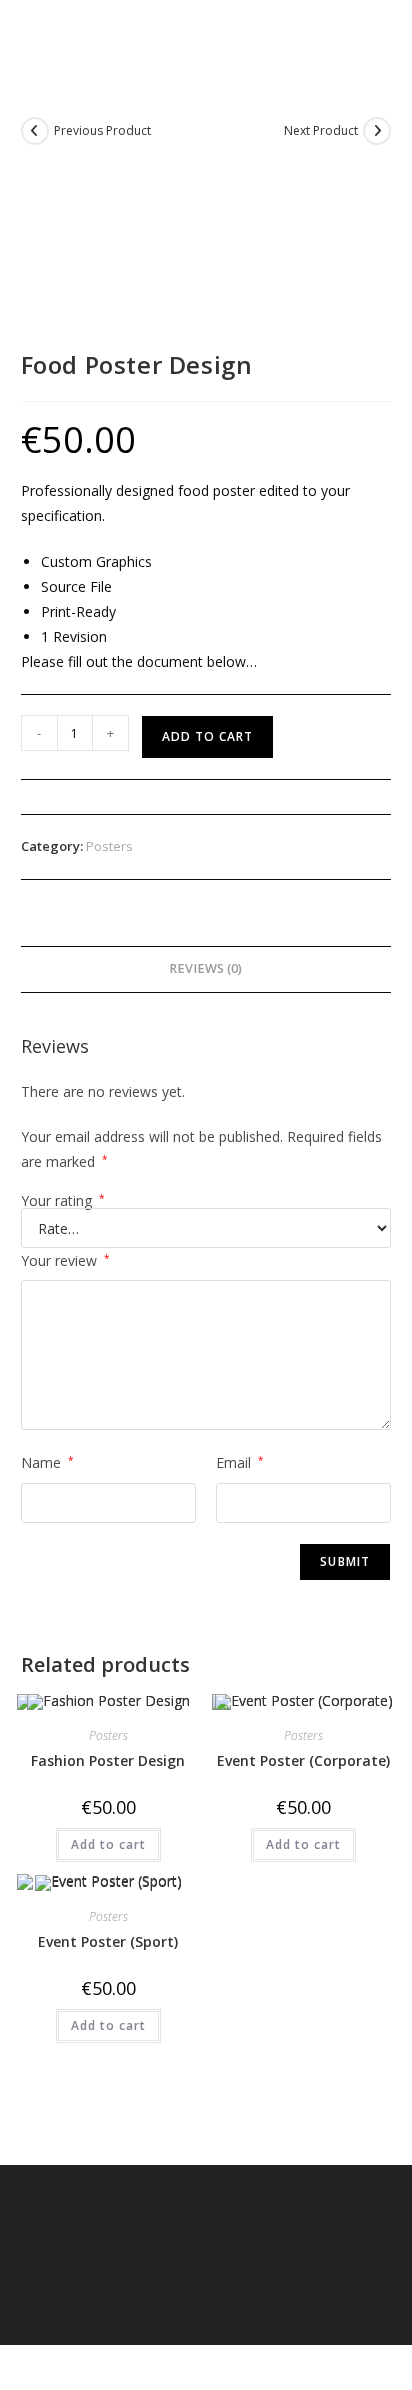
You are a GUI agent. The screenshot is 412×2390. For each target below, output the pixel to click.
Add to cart (207, 736)
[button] (368, 33)
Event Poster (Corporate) (303, 1760)
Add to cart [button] (108, 1844)
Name (47, 1462)
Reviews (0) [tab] (205, 968)
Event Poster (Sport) (108, 1941)
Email (240, 1462)
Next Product (321, 130)
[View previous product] (35, 131)
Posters (109, 846)
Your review (65, 1260)
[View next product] (377, 131)
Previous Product (102, 130)
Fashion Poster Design (108, 1760)
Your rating (63, 1201)
